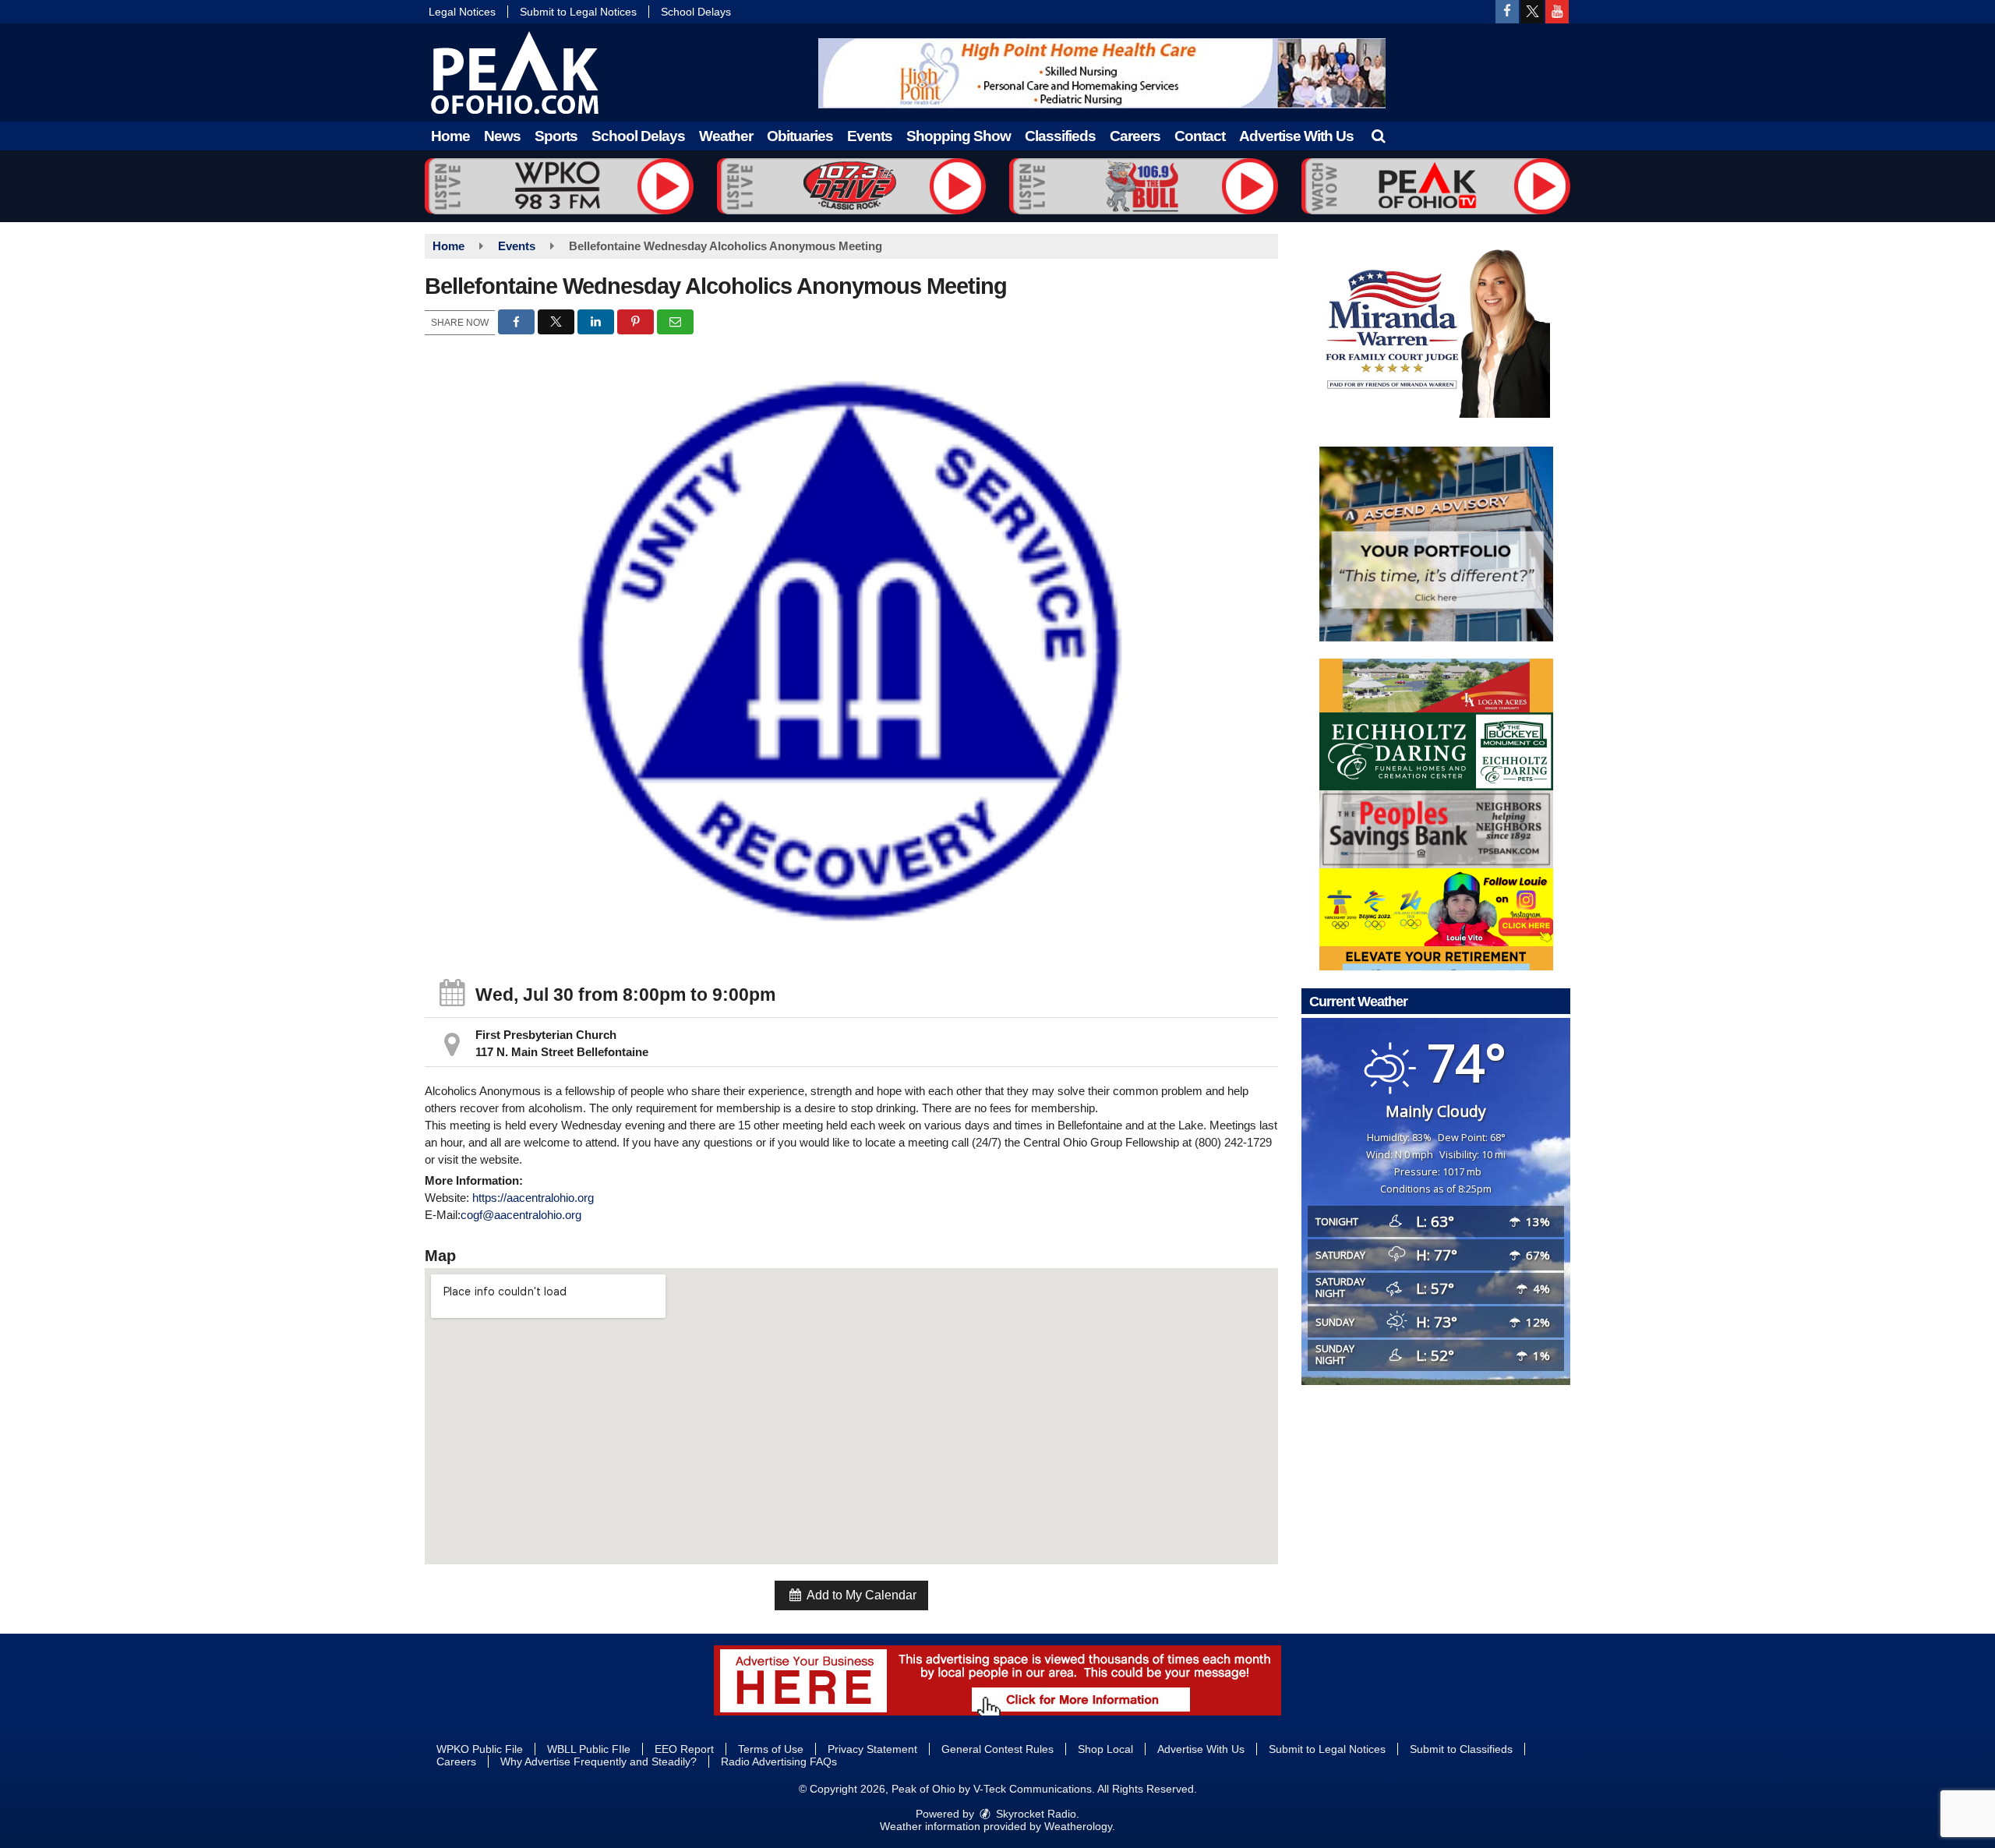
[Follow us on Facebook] (1507, 12)
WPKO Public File (480, 1749)
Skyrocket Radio (1035, 1814)
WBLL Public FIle (589, 1749)
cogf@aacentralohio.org (521, 1215)
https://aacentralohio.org (533, 1198)
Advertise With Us (1296, 136)
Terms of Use (771, 1749)
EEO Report (684, 1749)
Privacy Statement (872, 1749)
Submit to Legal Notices (578, 12)
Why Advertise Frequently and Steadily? (598, 1761)
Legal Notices (462, 12)
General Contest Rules (997, 1749)
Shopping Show (959, 136)
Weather (726, 136)
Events (870, 136)
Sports (556, 136)
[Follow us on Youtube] (1557, 12)
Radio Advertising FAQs (779, 1761)
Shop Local (1105, 1749)
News (502, 136)
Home (450, 136)
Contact (1200, 136)
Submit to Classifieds (1461, 1749)
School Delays (696, 12)
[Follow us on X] (1532, 12)
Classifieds (1060, 136)
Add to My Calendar (860, 1595)
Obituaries (800, 136)
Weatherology (1078, 1826)
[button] (1378, 136)
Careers (1135, 136)
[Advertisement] (1102, 73)
